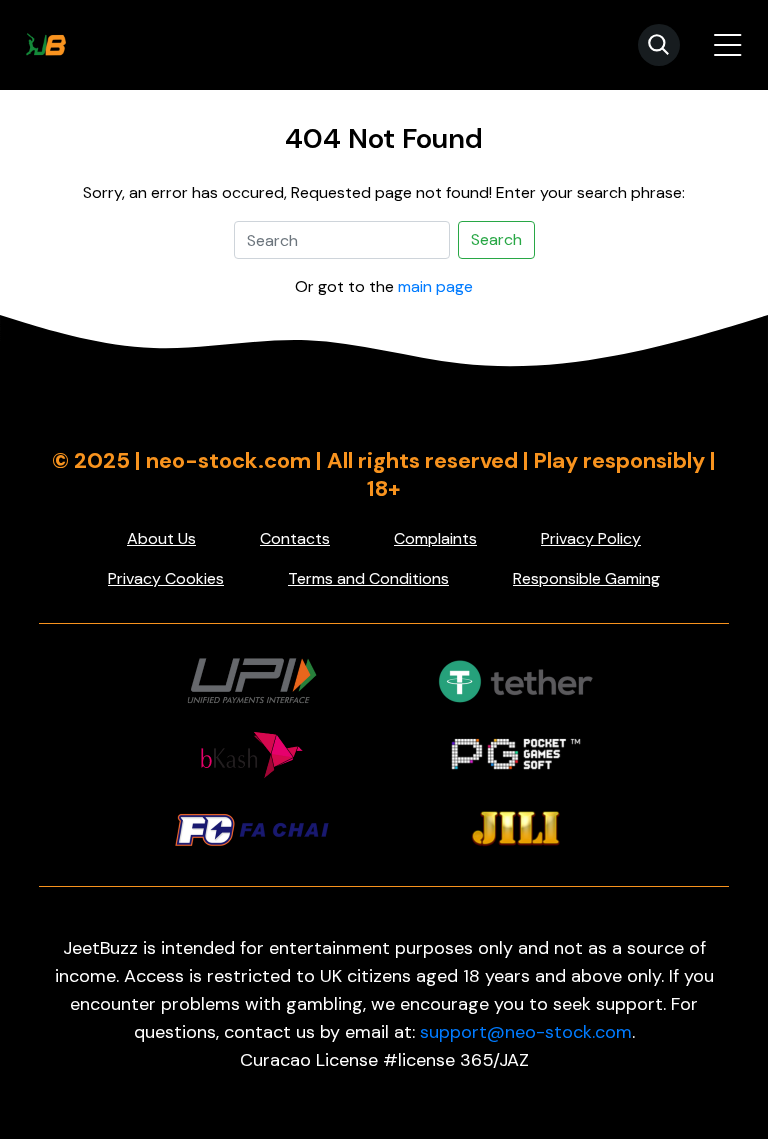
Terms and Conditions (368, 578)
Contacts (295, 538)
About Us (161, 538)
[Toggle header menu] (728, 45)
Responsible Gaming (586, 578)
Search (496, 239)
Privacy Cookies (166, 578)
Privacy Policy (591, 538)
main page (435, 286)
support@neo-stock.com (526, 1032)
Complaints (435, 538)
